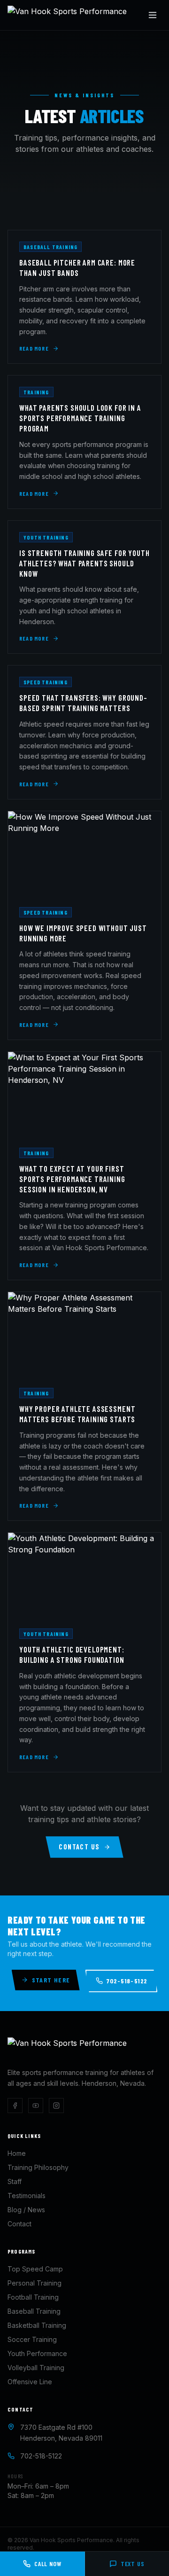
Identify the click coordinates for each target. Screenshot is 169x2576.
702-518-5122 (127, 1981)
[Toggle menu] (153, 15)
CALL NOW (48, 2564)
